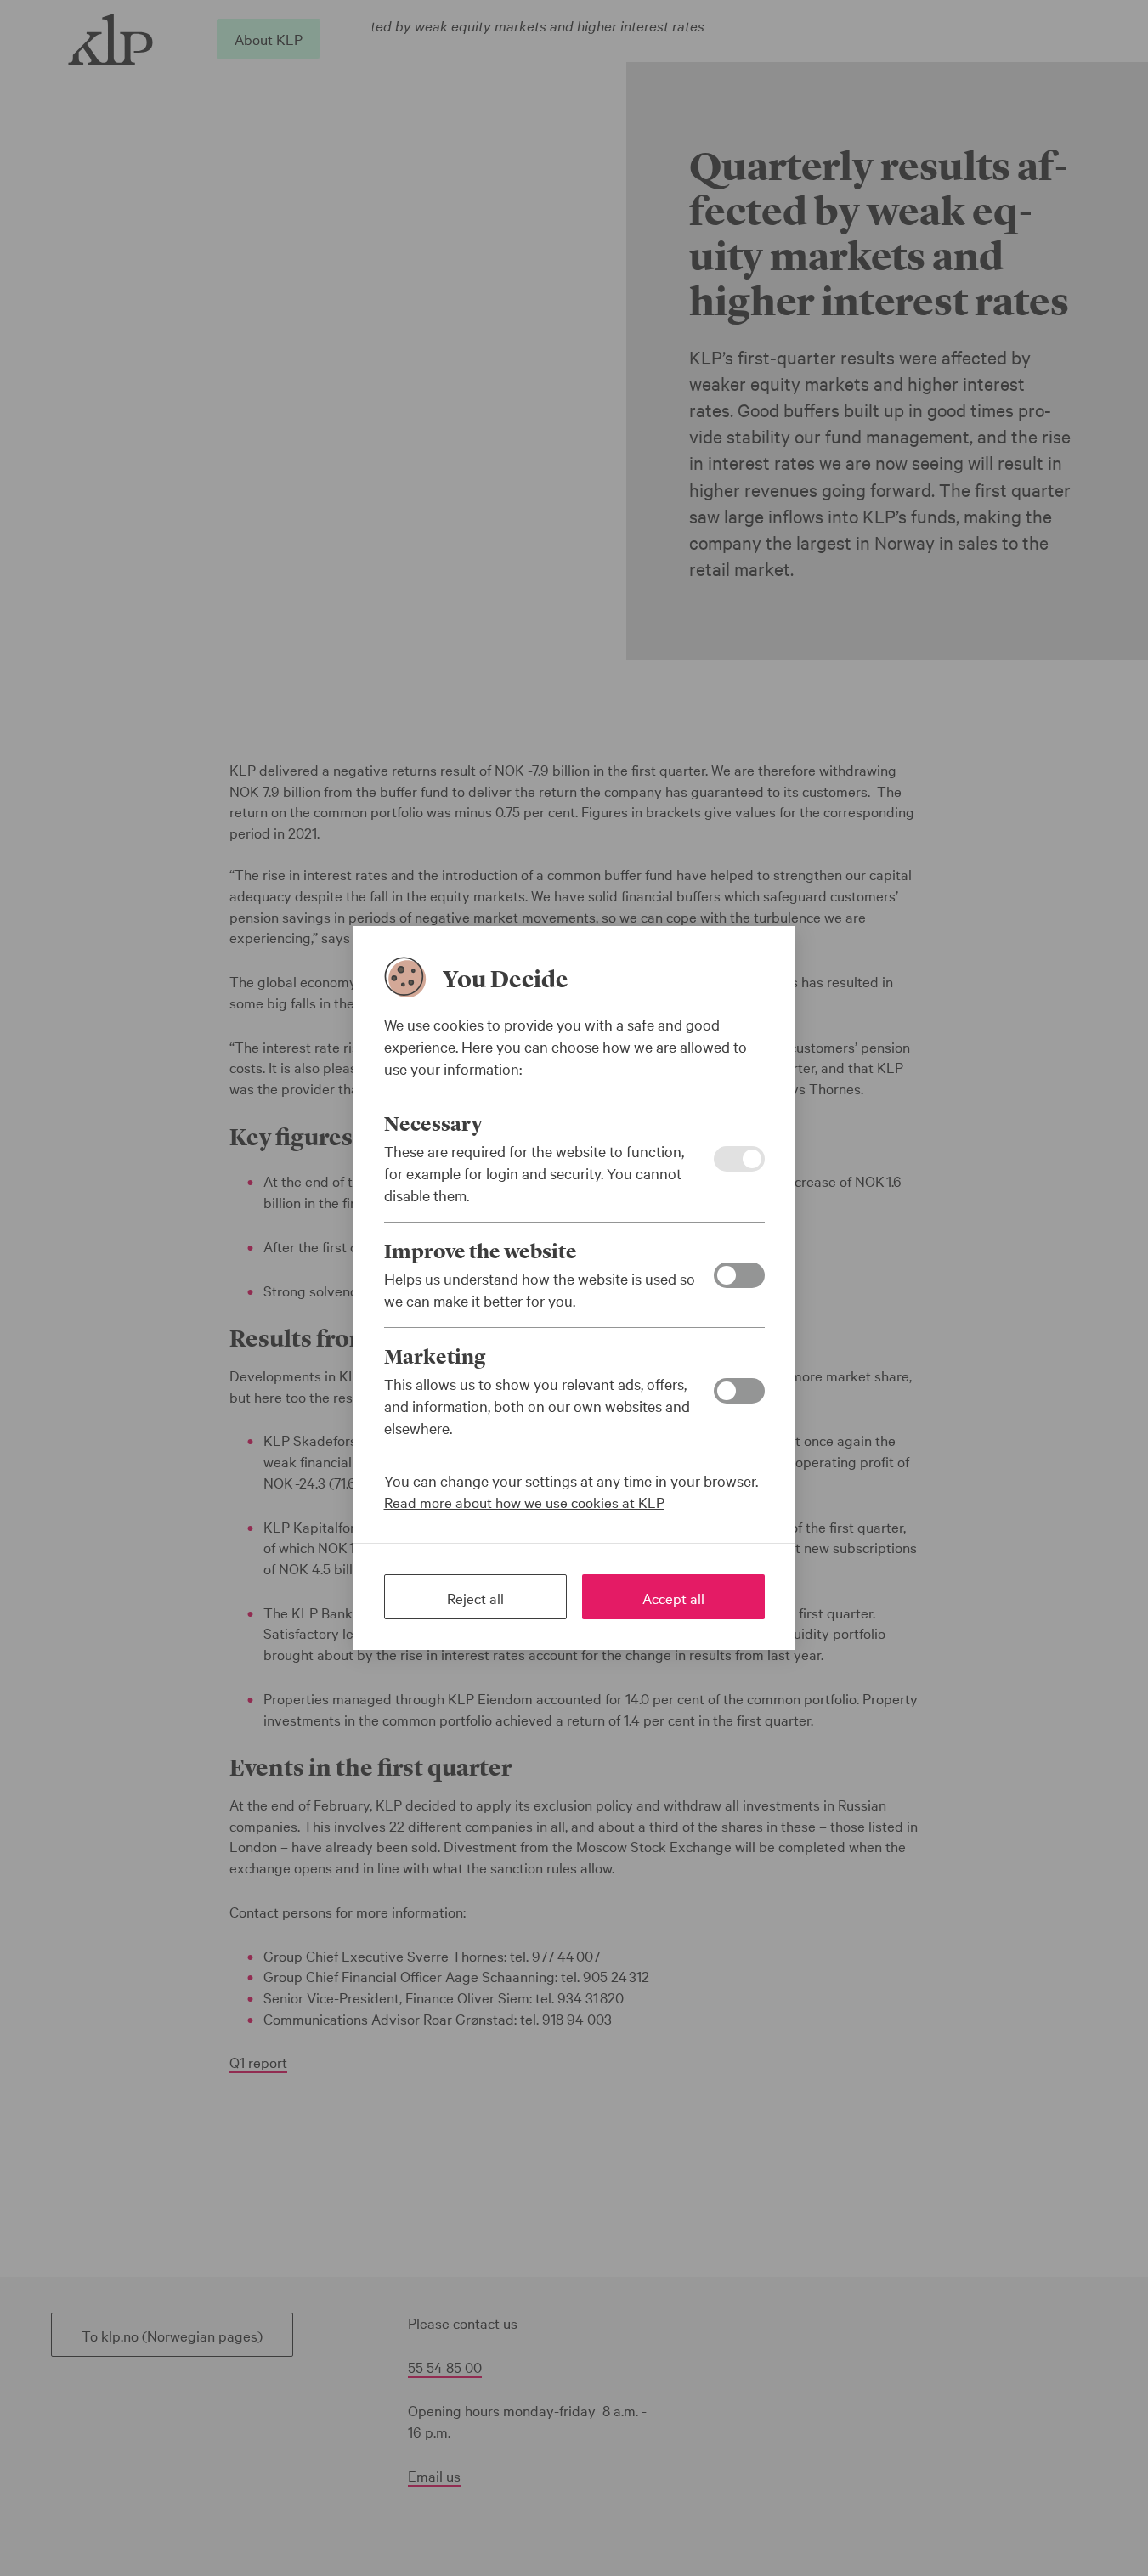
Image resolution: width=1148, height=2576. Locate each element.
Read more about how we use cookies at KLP (524, 1502)
